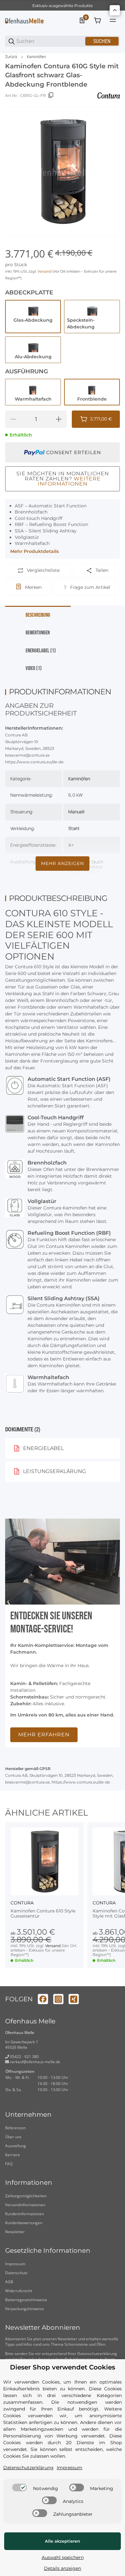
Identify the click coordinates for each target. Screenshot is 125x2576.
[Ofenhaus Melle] (24, 21)
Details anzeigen (63, 2568)
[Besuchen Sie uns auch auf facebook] (43, 1999)
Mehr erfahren (44, 1735)
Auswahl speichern (63, 2557)
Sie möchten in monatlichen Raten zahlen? (63, 479)
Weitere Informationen (69, 481)
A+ (71, 845)
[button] (45, 1861)
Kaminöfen (36, 57)
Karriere (13, 2155)
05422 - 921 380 (24, 2057)
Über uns (13, 2137)
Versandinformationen (25, 2205)
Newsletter (15, 2232)
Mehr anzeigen (63, 863)
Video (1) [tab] (34, 668)
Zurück (11, 57)
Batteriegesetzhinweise (26, 2300)
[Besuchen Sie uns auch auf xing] (74, 1999)
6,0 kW (75, 795)
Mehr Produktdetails (34, 551)
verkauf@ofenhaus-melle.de (35, 2062)
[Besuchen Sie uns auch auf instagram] (58, 1999)
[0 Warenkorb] (97, 21)
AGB (9, 2282)
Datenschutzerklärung (97, 2354)
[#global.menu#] (113, 21)
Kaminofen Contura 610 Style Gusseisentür (43, 1914)
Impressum (15, 2264)
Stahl (74, 828)
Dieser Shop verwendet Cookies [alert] (63, 2367)
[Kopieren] (51, 95)
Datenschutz (16, 2273)
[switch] (20, 2487)
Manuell (76, 812)
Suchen (102, 41)
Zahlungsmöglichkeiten (26, 2196)
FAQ (9, 2164)
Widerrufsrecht (19, 2291)
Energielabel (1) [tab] (41, 651)
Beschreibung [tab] (38, 615)
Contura (22, 1903)
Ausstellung (16, 2146)
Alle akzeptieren (63, 2541)
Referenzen (15, 2128)
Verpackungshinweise (25, 2309)
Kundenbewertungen (24, 2223)
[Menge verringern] (13, 419)
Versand (45, 271)
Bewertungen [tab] (38, 633)
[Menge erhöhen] (59, 419)
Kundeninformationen (25, 2214)
